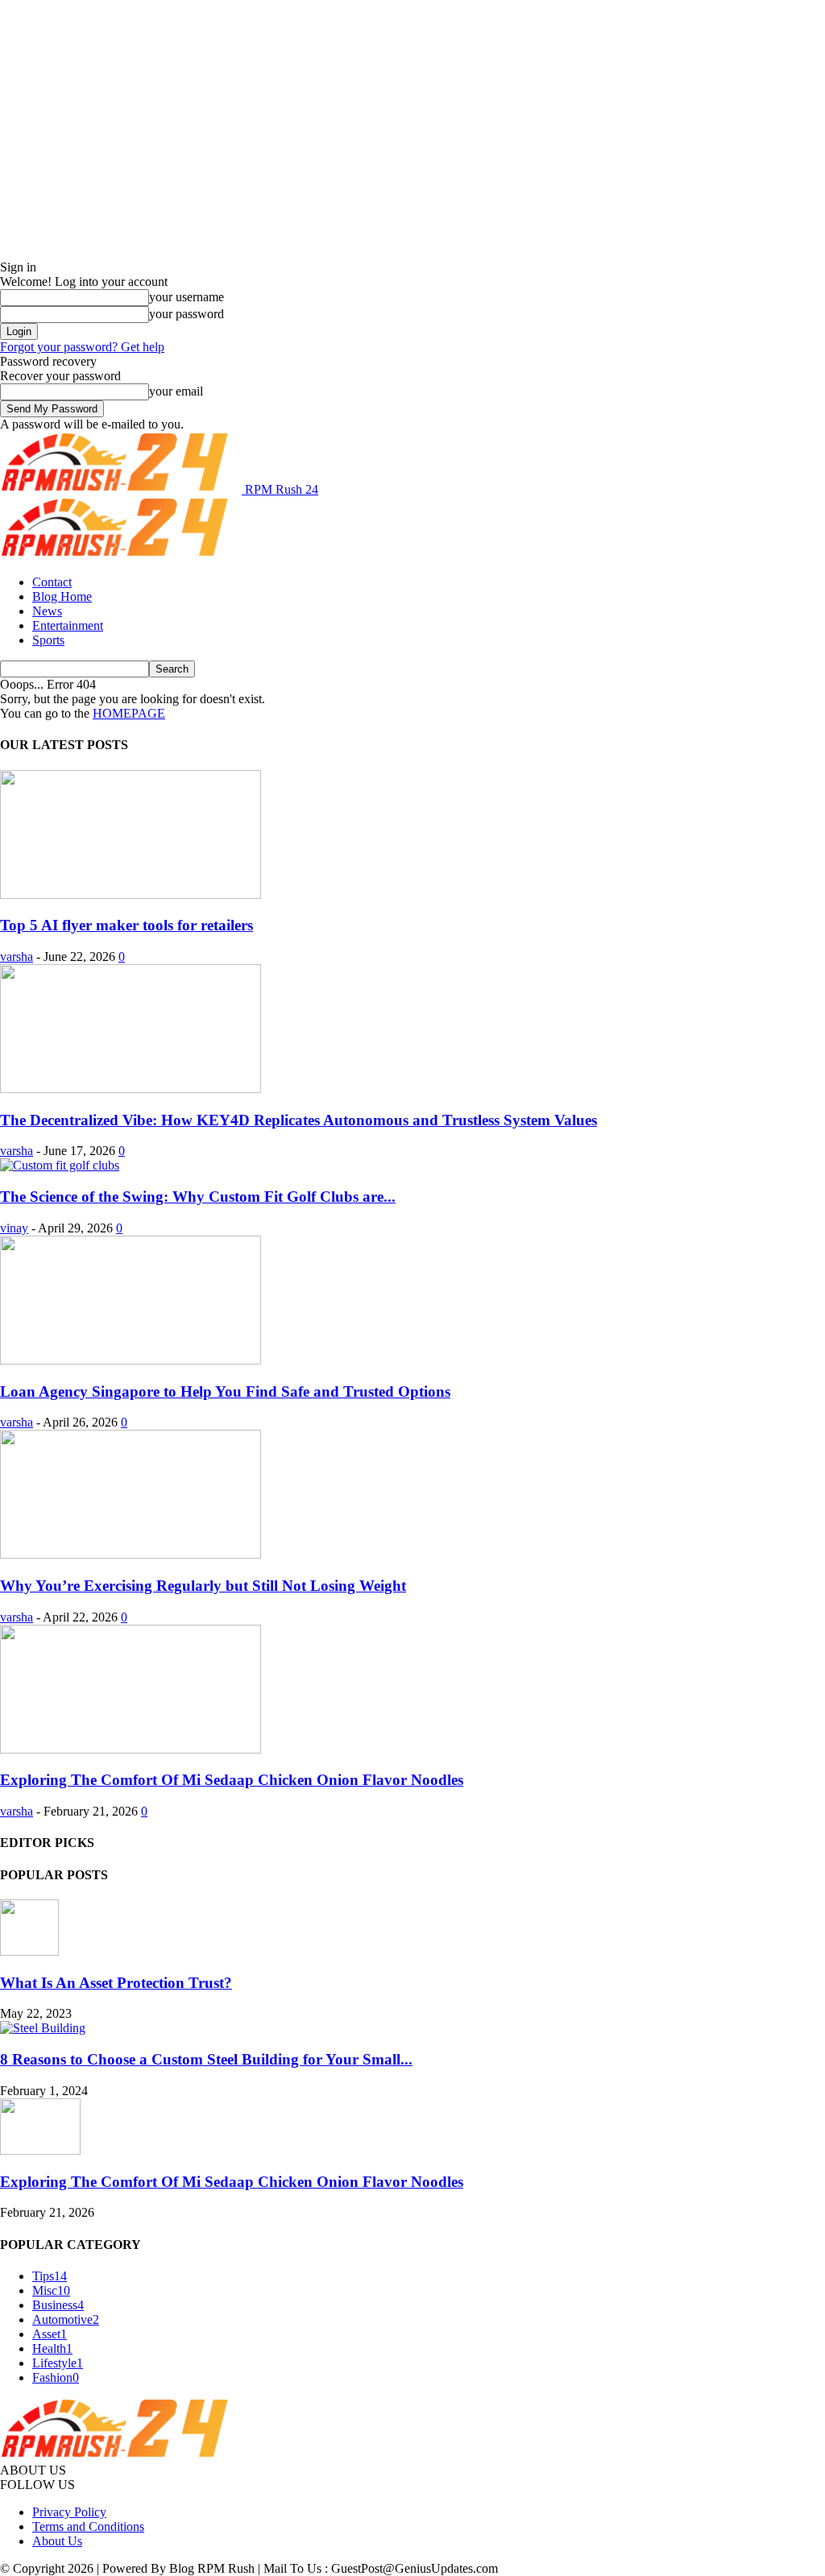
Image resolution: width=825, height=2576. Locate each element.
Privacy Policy (69, 2512)
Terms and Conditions (88, 2526)
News (47, 611)
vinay (14, 1228)
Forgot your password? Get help (82, 347)
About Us (57, 2541)
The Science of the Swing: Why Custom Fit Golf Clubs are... (198, 1197)
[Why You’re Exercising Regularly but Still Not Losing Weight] (131, 1554)
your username (187, 297)
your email (176, 391)
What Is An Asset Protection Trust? (116, 1983)
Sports (48, 640)
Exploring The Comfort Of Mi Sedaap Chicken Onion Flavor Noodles (232, 1780)
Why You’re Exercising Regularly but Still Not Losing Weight (203, 1586)
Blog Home (62, 596)
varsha (17, 957)
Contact (52, 582)
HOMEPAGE (129, 713)
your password (187, 314)
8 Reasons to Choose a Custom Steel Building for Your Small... (206, 2059)
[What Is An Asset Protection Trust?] (29, 1951)
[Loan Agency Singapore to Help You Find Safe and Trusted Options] (131, 1360)
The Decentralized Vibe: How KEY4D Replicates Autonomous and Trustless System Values (298, 1120)
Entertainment (68, 625)
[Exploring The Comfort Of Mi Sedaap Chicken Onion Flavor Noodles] (131, 1749)
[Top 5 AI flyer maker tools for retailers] (131, 895)
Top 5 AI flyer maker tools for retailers (126, 925)
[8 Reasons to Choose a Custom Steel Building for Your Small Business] (43, 2028)
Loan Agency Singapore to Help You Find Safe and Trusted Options (225, 1392)
